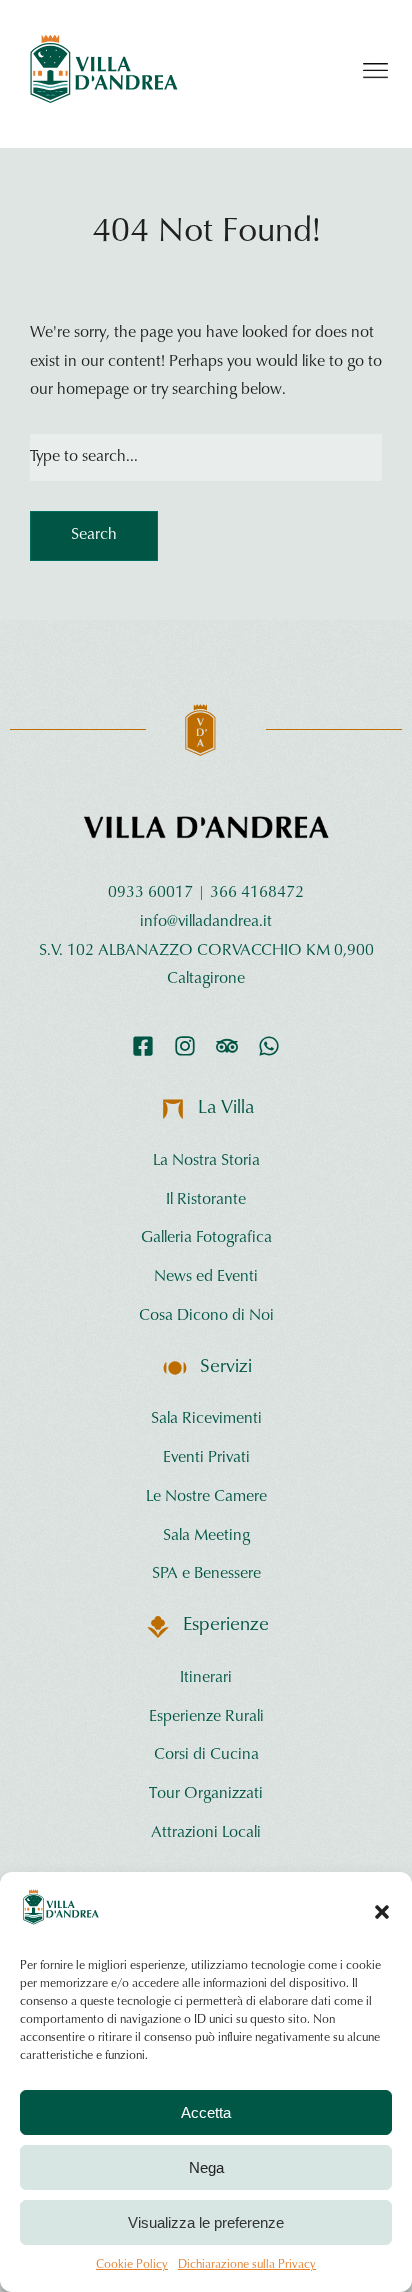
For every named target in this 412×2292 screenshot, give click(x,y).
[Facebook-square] (143, 1046)
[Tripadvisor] (227, 1046)
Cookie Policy (132, 2265)
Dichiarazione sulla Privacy (247, 2265)
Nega (206, 2167)
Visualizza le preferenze (206, 2222)
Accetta (206, 2112)
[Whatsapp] (269, 1046)
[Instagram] (185, 1046)
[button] (382, 1912)
